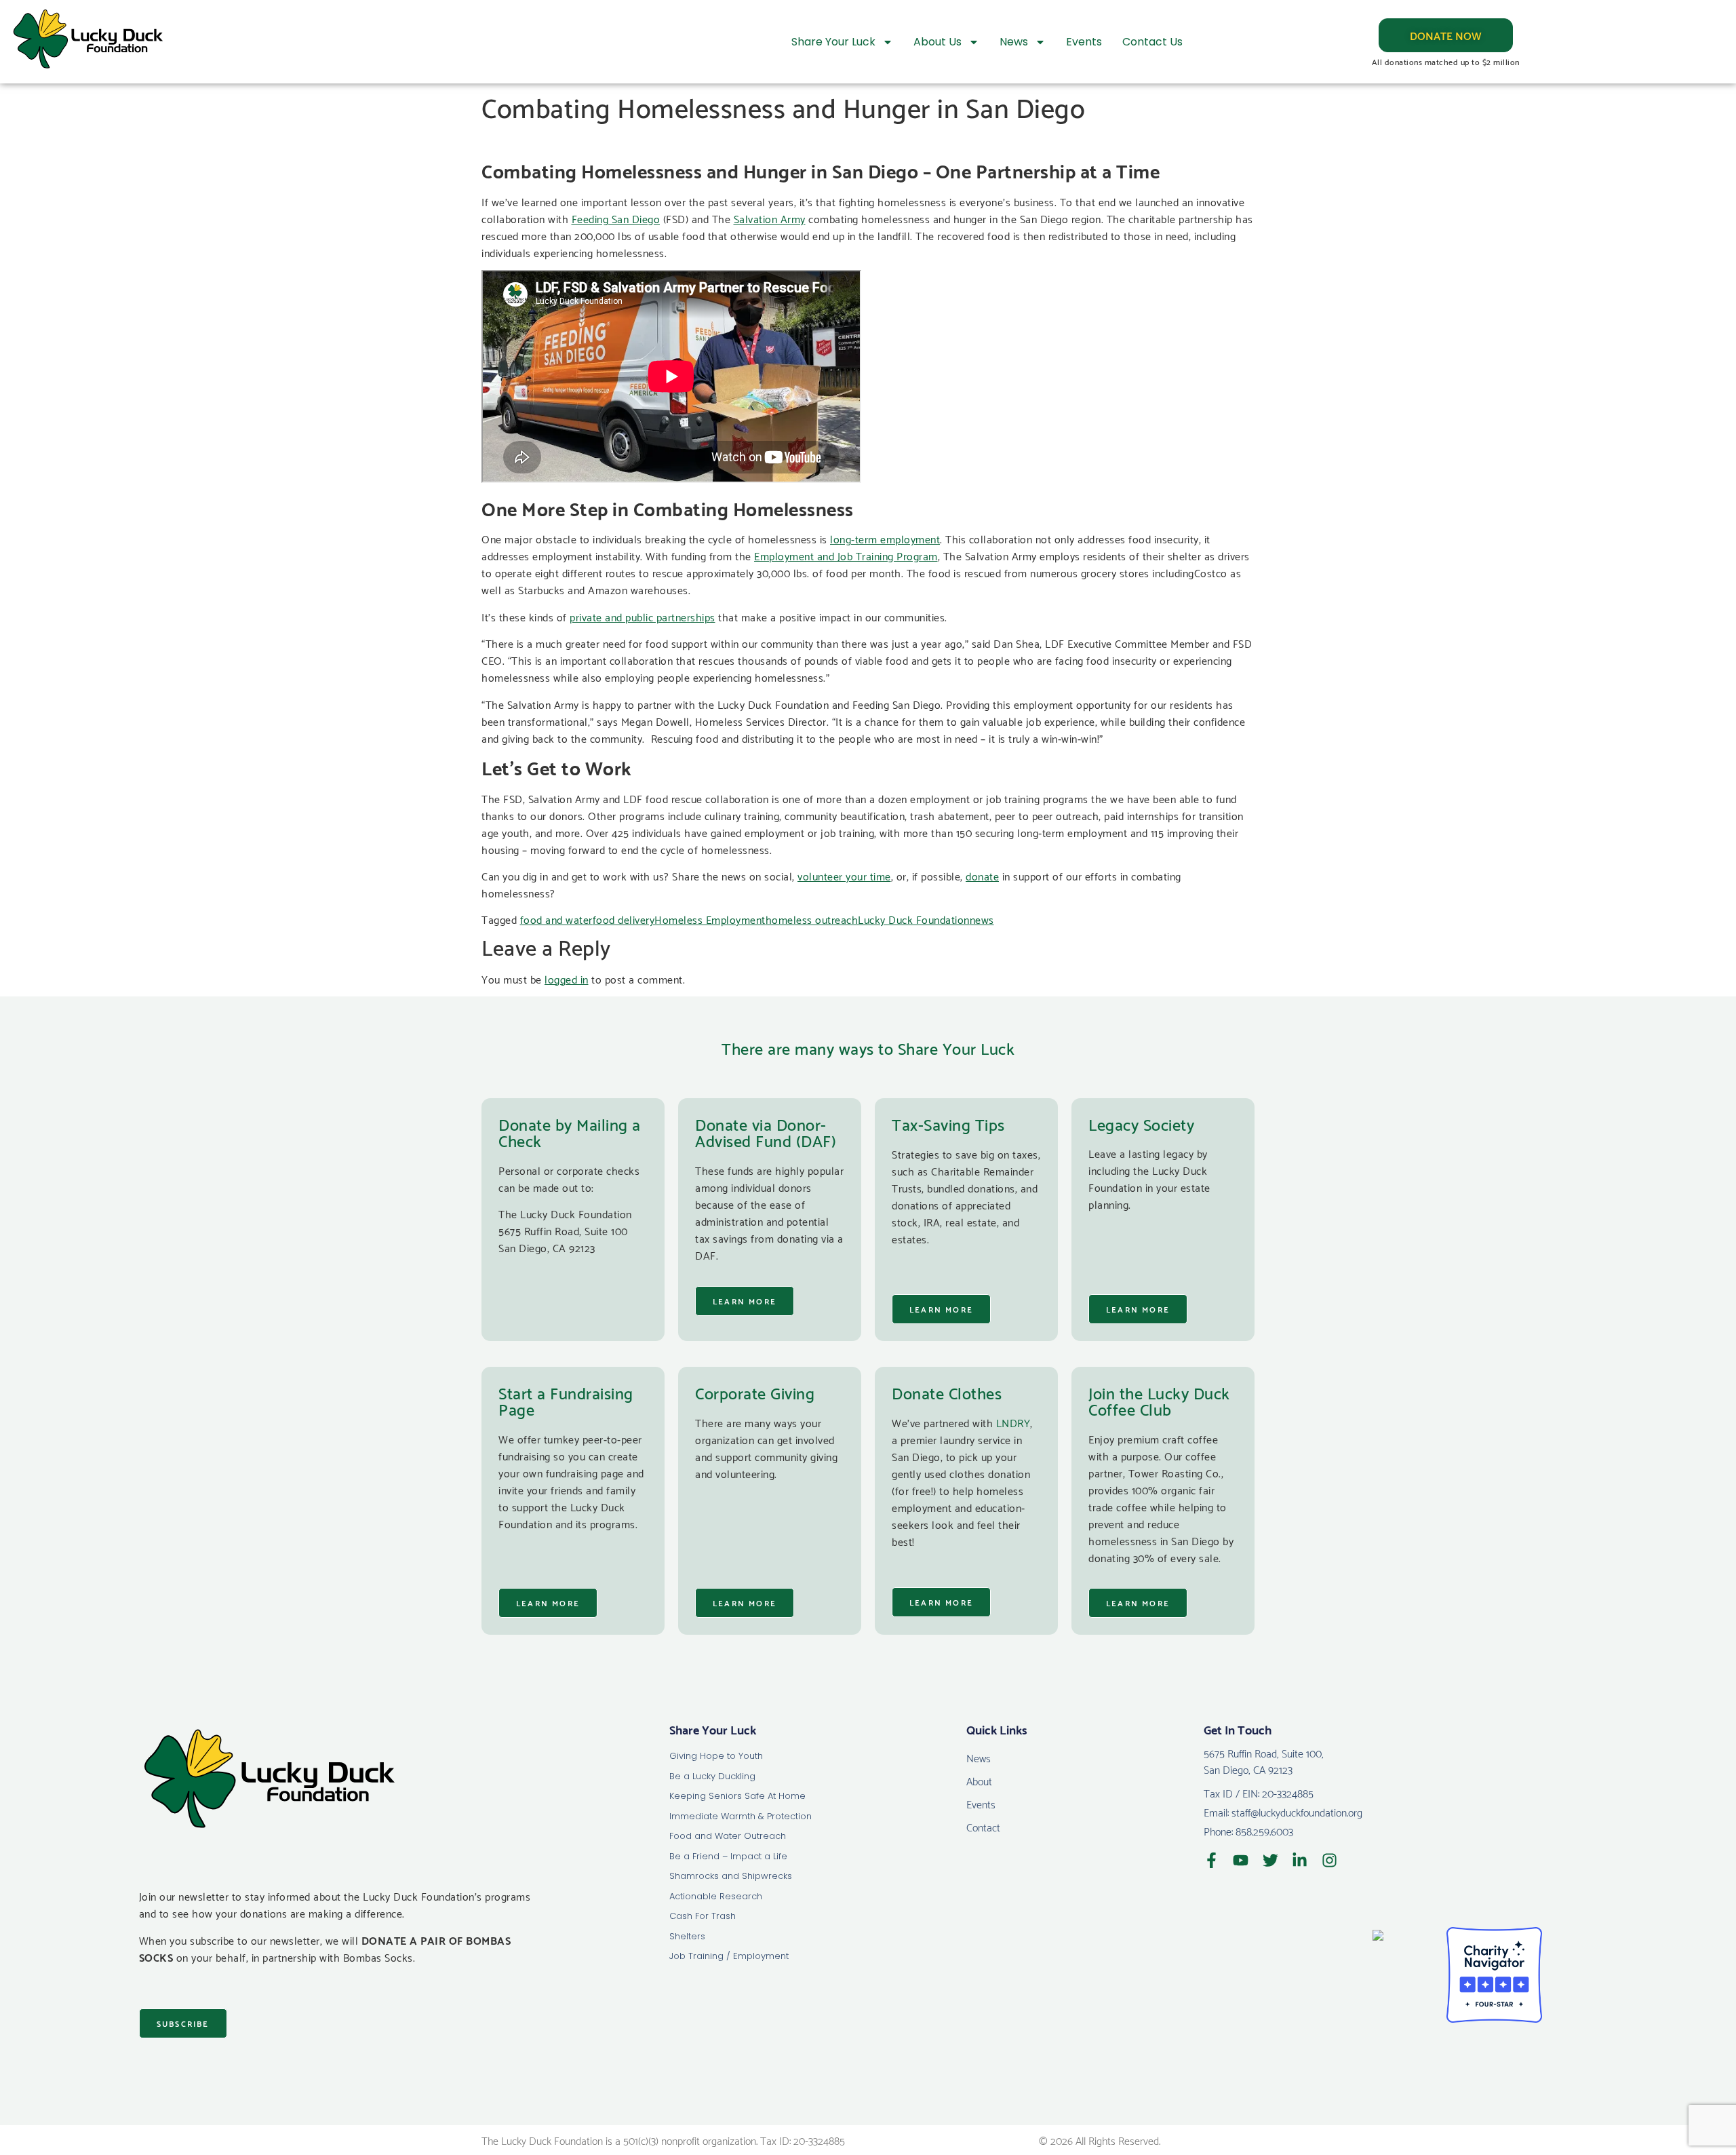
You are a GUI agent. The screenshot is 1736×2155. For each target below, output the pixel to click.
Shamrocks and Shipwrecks (731, 1876)
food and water (556, 919)
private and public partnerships (643, 616)
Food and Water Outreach (728, 1836)
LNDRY (1013, 1422)
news (982, 919)
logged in (567, 978)
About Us (938, 42)
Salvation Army (770, 218)
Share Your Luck (833, 42)
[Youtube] (1241, 1860)
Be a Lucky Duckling (712, 1776)
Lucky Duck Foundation (914, 919)
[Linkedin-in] (1300, 1860)
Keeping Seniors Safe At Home (737, 1796)
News (1014, 42)
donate (982, 875)
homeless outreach (812, 919)
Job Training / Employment (729, 1956)
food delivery (624, 919)
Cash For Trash (703, 1916)
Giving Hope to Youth (716, 1756)
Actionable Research (716, 1896)
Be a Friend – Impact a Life (728, 1856)
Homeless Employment (710, 919)
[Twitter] (1270, 1860)
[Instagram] (1329, 1860)
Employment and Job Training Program (846, 555)
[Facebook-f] (1211, 1860)
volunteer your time (844, 875)
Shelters (687, 1936)
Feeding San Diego (616, 218)
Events (1084, 42)
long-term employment (885, 538)
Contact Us (1152, 42)
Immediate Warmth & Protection (741, 1816)
